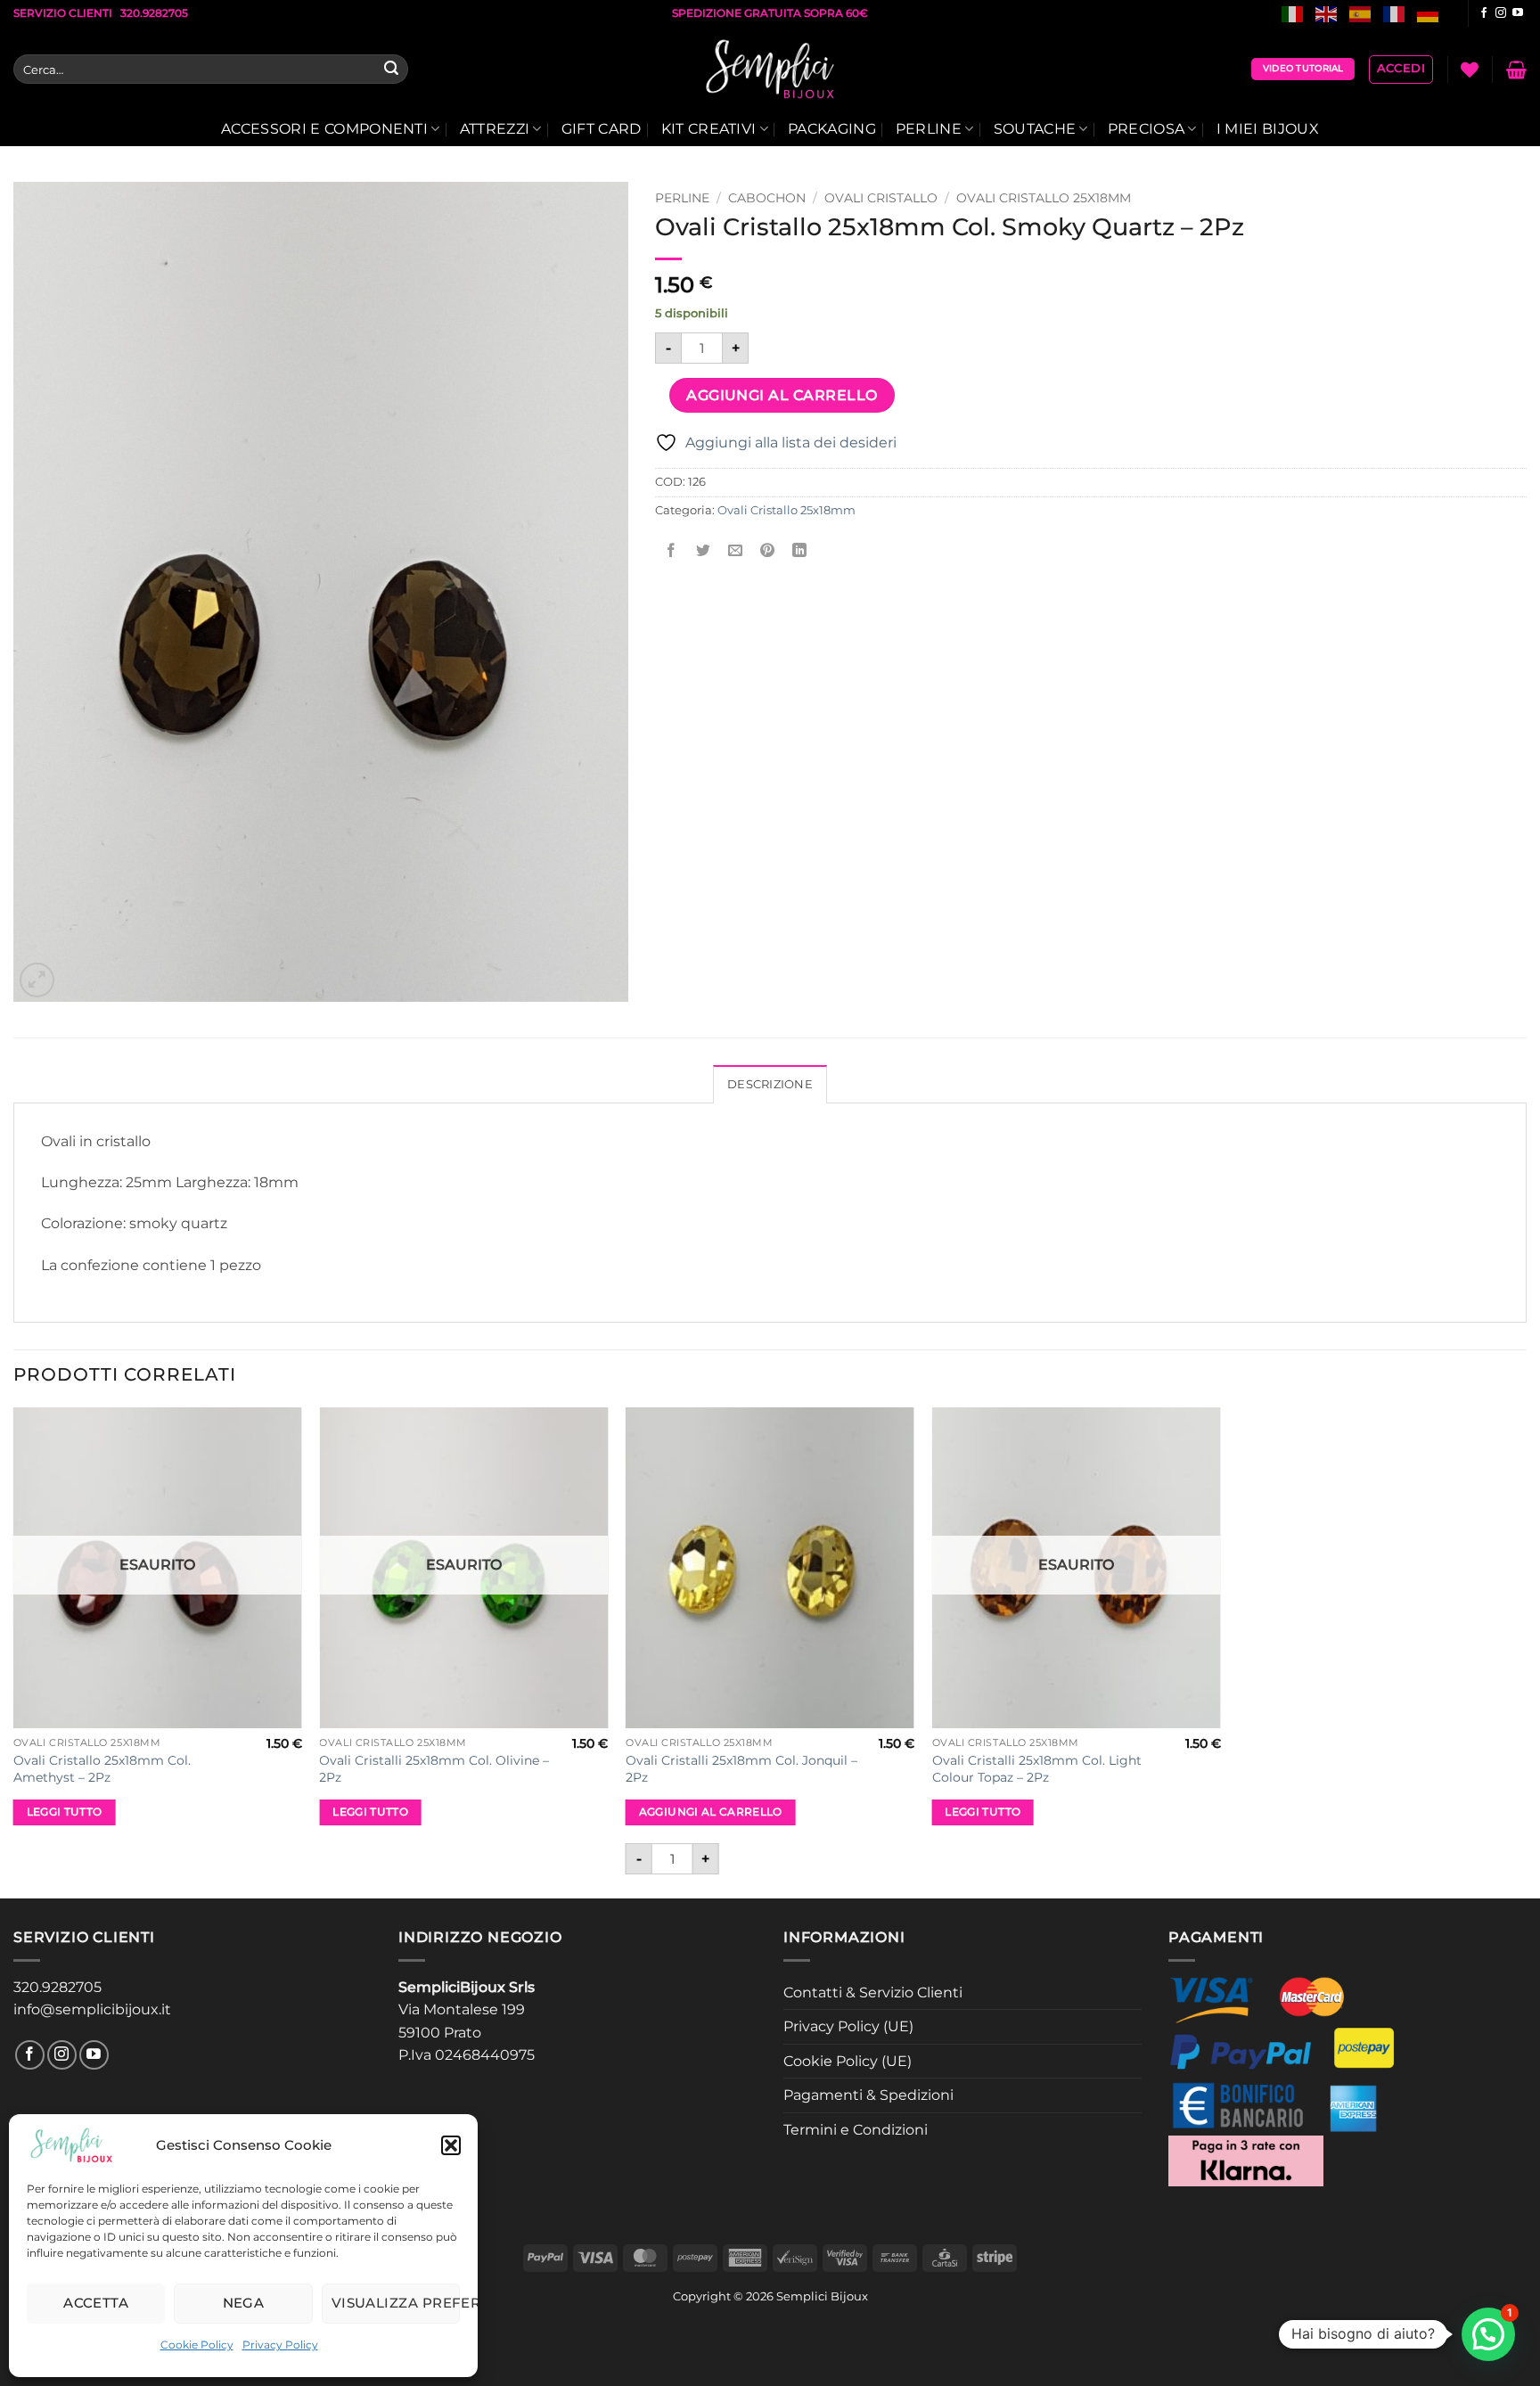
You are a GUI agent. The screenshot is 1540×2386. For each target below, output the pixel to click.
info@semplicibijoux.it (92, 2009)
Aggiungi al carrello (782, 395)
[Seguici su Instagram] (1501, 13)
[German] (1429, 13)
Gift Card (602, 129)
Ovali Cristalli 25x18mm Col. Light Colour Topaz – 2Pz (1037, 1769)
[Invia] (391, 70)
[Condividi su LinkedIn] (800, 550)
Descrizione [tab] (770, 1084)
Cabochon (767, 198)
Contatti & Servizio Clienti (873, 1992)
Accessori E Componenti (324, 129)
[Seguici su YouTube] (1518, 13)
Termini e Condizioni (856, 2130)
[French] (1395, 13)
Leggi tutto (65, 1812)
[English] (1327, 13)
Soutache (1035, 129)
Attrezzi (495, 129)
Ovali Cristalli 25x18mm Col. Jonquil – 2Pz (741, 1769)
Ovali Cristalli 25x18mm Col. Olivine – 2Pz (434, 1769)
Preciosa (1147, 129)
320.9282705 (57, 1987)
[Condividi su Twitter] (704, 550)
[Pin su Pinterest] (768, 550)
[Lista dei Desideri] (1470, 70)
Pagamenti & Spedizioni (868, 2095)
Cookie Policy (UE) (848, 2061)
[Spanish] (1361, 13)
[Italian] (1293, 13)
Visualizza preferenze (396, 2303)
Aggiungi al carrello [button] (711, 1812)
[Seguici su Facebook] (1484, 13)
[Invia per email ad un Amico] (736, 550)
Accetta (96, 2303)
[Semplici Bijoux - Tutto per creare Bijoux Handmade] (770, 70)
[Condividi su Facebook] (672, 550)
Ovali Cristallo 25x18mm (1044, 198)
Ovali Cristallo (881, 198)
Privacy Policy (280, 2345)
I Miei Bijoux (1268, 129)
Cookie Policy (197, 2345)
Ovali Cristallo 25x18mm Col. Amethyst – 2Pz (102, 1769)
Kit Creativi (709, 129)
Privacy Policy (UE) (848, 2026)
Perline (929, 129)
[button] (451, 2145)
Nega (244, 2303)
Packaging (832, 129)
